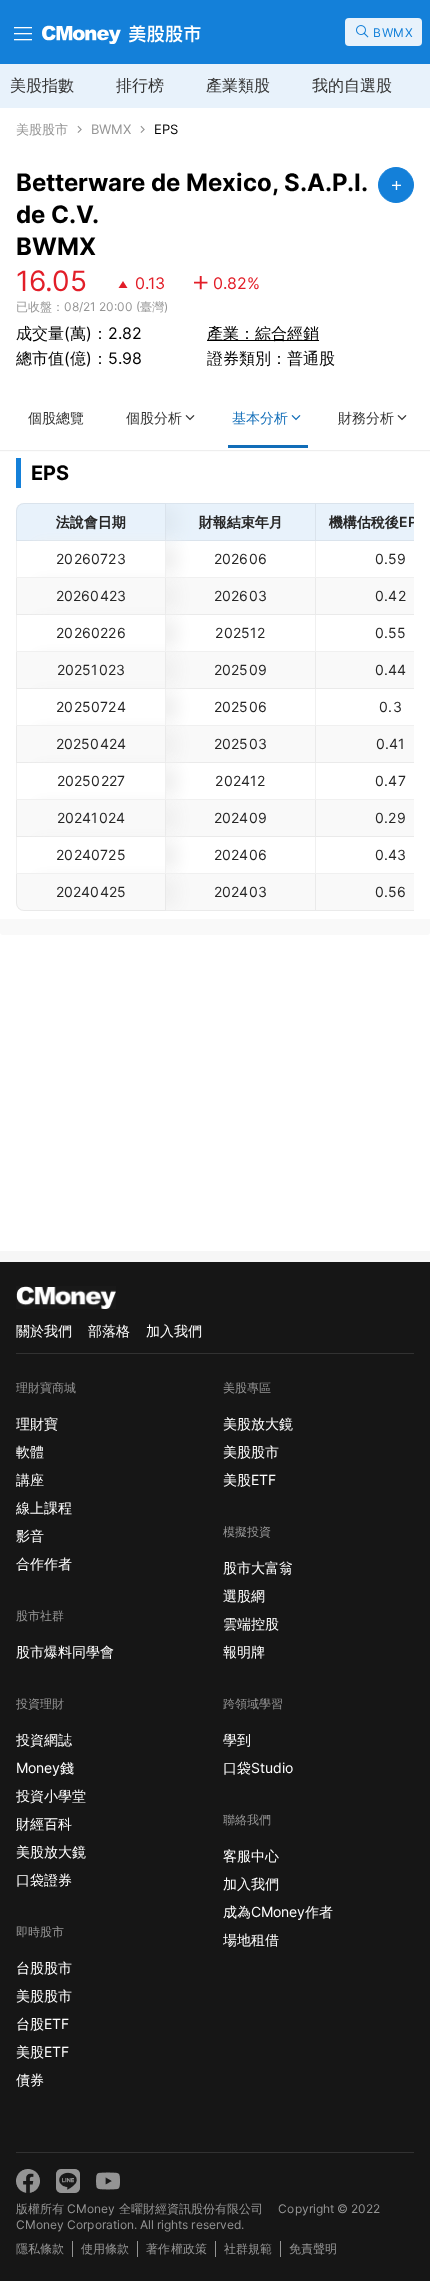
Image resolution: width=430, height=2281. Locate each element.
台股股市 (44, 1967)
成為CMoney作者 (278, 1911)
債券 (30, 2079)
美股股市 (42, 129)
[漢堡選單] (21, 32)
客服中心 (251, 1855)
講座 (30, 1479)
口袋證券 (44, 1879)
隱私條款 (40, 2248)
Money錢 (45, 1767)
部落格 (109, 1330)
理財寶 (37, 1423)
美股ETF (42, 2051)
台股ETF (42, 2023)
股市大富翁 (258, 1567)
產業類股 (238, 85)
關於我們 (44, 1330)
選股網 (244, 1595)
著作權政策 (176, 2248)
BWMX (111, 129)
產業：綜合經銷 (263, 333)
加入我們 (174, 1330)
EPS (166, 129)
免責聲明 (313, 2248)
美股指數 (42, 85)
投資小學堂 (51, 1795)
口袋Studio (258, 1767)
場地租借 (251, 1939)
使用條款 (105, 2248)
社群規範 (248, 2248)
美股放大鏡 (51, 1851)
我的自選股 (352, 85)
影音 (30, 1535)
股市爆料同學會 (65, 1651)
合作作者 (44, 1563)
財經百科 (44, 1823)
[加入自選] (396, 185)
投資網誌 (44, 1739)
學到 (237, 1739)
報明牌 (244, 1651)
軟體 (30, 1451)
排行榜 (140, 85)
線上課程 (44, 1507)
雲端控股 (251, 1623)
